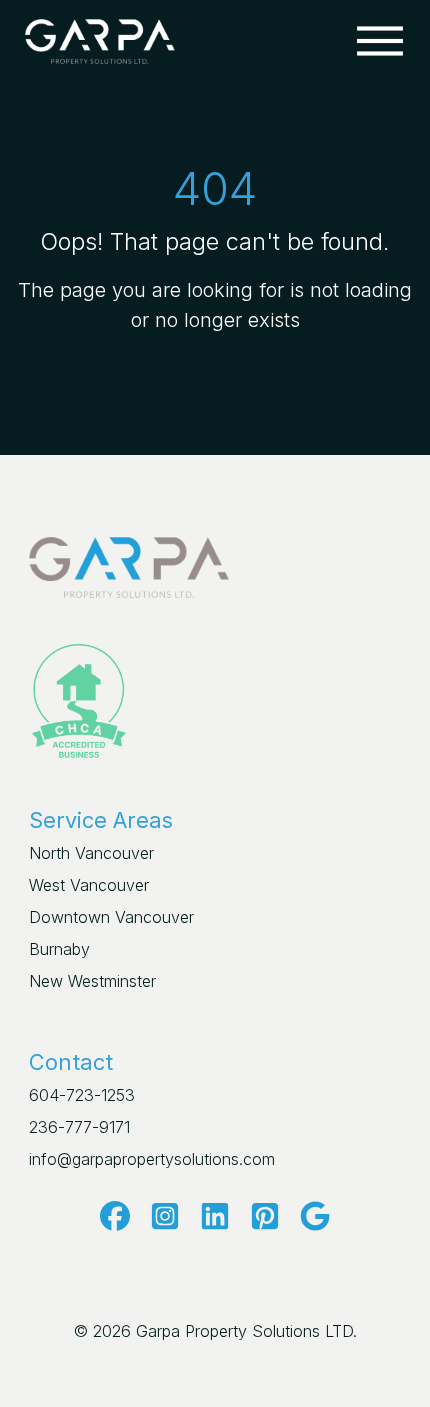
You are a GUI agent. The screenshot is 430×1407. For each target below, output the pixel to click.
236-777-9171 (79, 1127)
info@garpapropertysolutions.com (152, 1159)
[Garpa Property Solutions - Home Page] (100, 39)
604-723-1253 (82, 1095)
